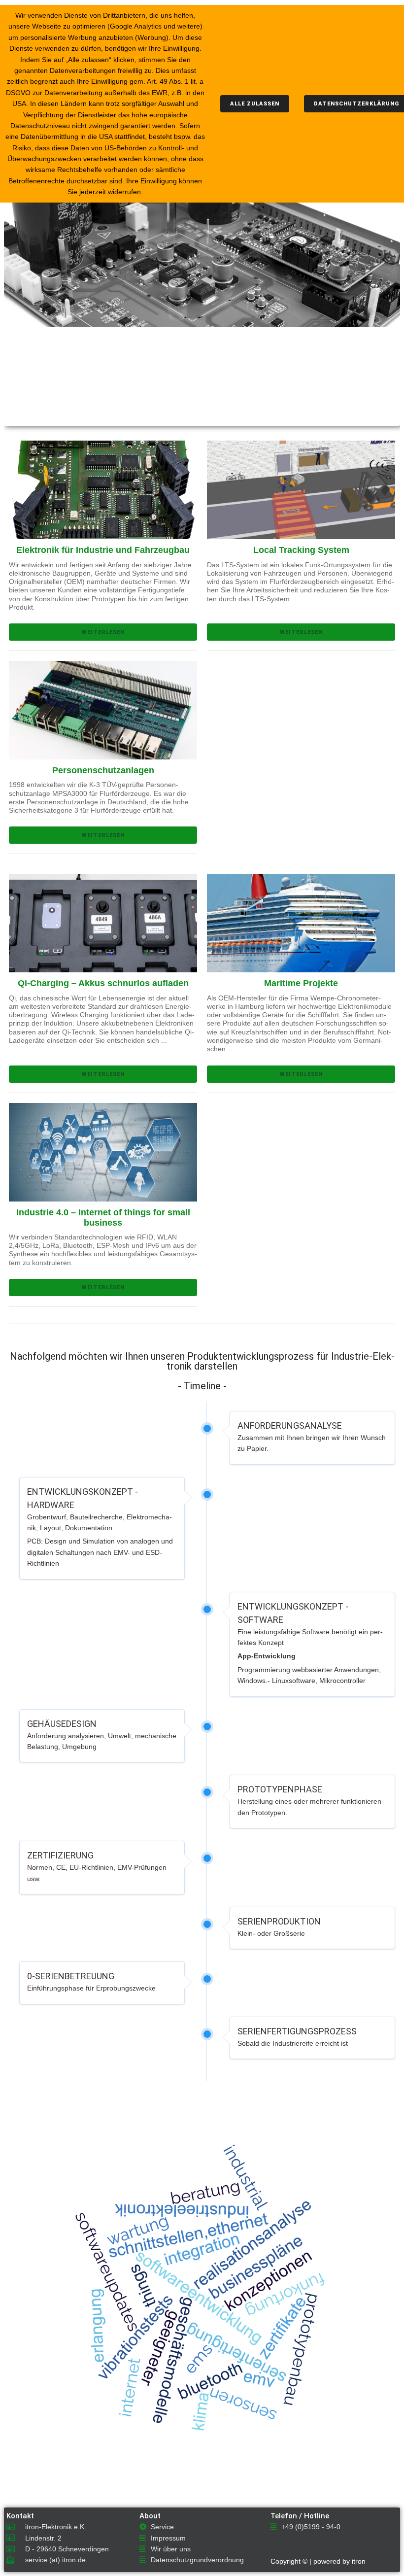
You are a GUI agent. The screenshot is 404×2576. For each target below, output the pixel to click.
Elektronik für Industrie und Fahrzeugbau (103, 550)
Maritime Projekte (301, 983)
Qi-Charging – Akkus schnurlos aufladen (103, 983)
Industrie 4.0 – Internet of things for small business (103, 1218)
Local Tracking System (301, 550)
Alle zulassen (255, 104)
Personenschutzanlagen (103, 770)
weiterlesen (103, 632)
